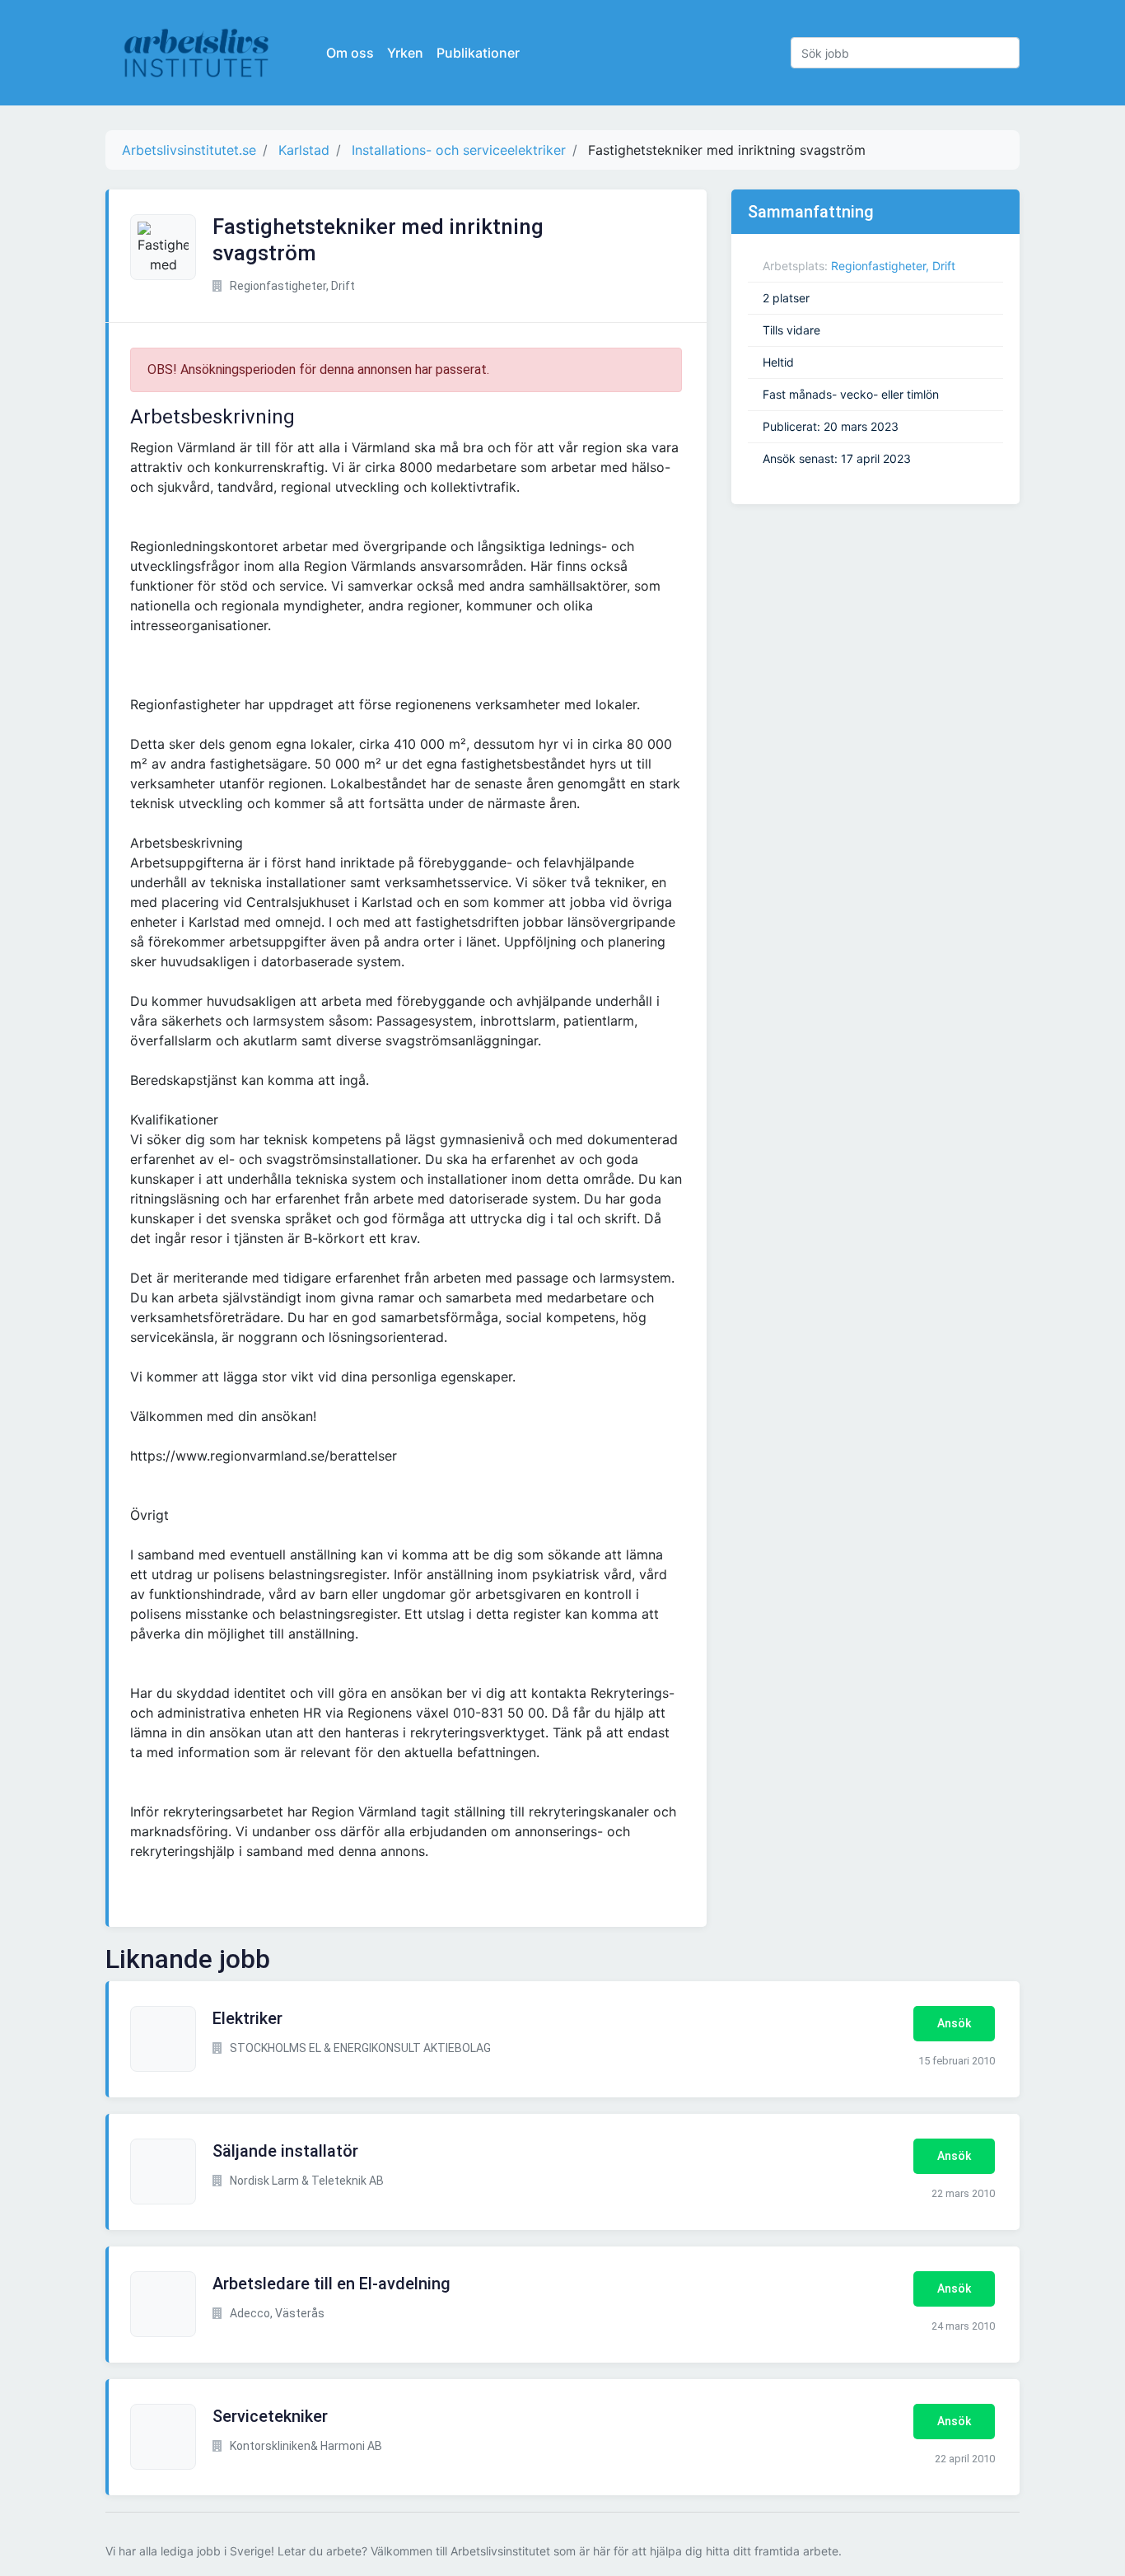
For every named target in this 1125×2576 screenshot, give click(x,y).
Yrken (405, 53)
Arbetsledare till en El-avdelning (331, 2284)
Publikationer (478, 53)
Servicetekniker (270, 2416)
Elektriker (247, 2018)
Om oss (350, 53)
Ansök (954, 2023)
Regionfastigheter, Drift (893, 266)
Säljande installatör (285, 2151)
